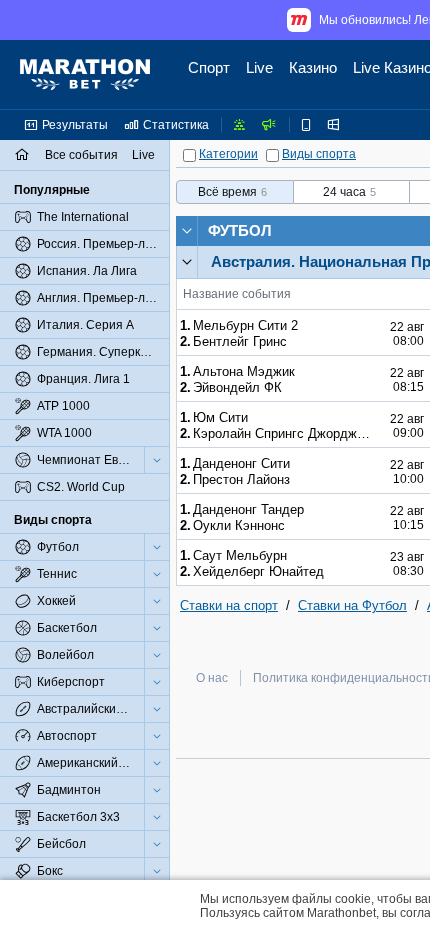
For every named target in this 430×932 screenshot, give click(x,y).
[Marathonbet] (85, 75)
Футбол (240, 230)
